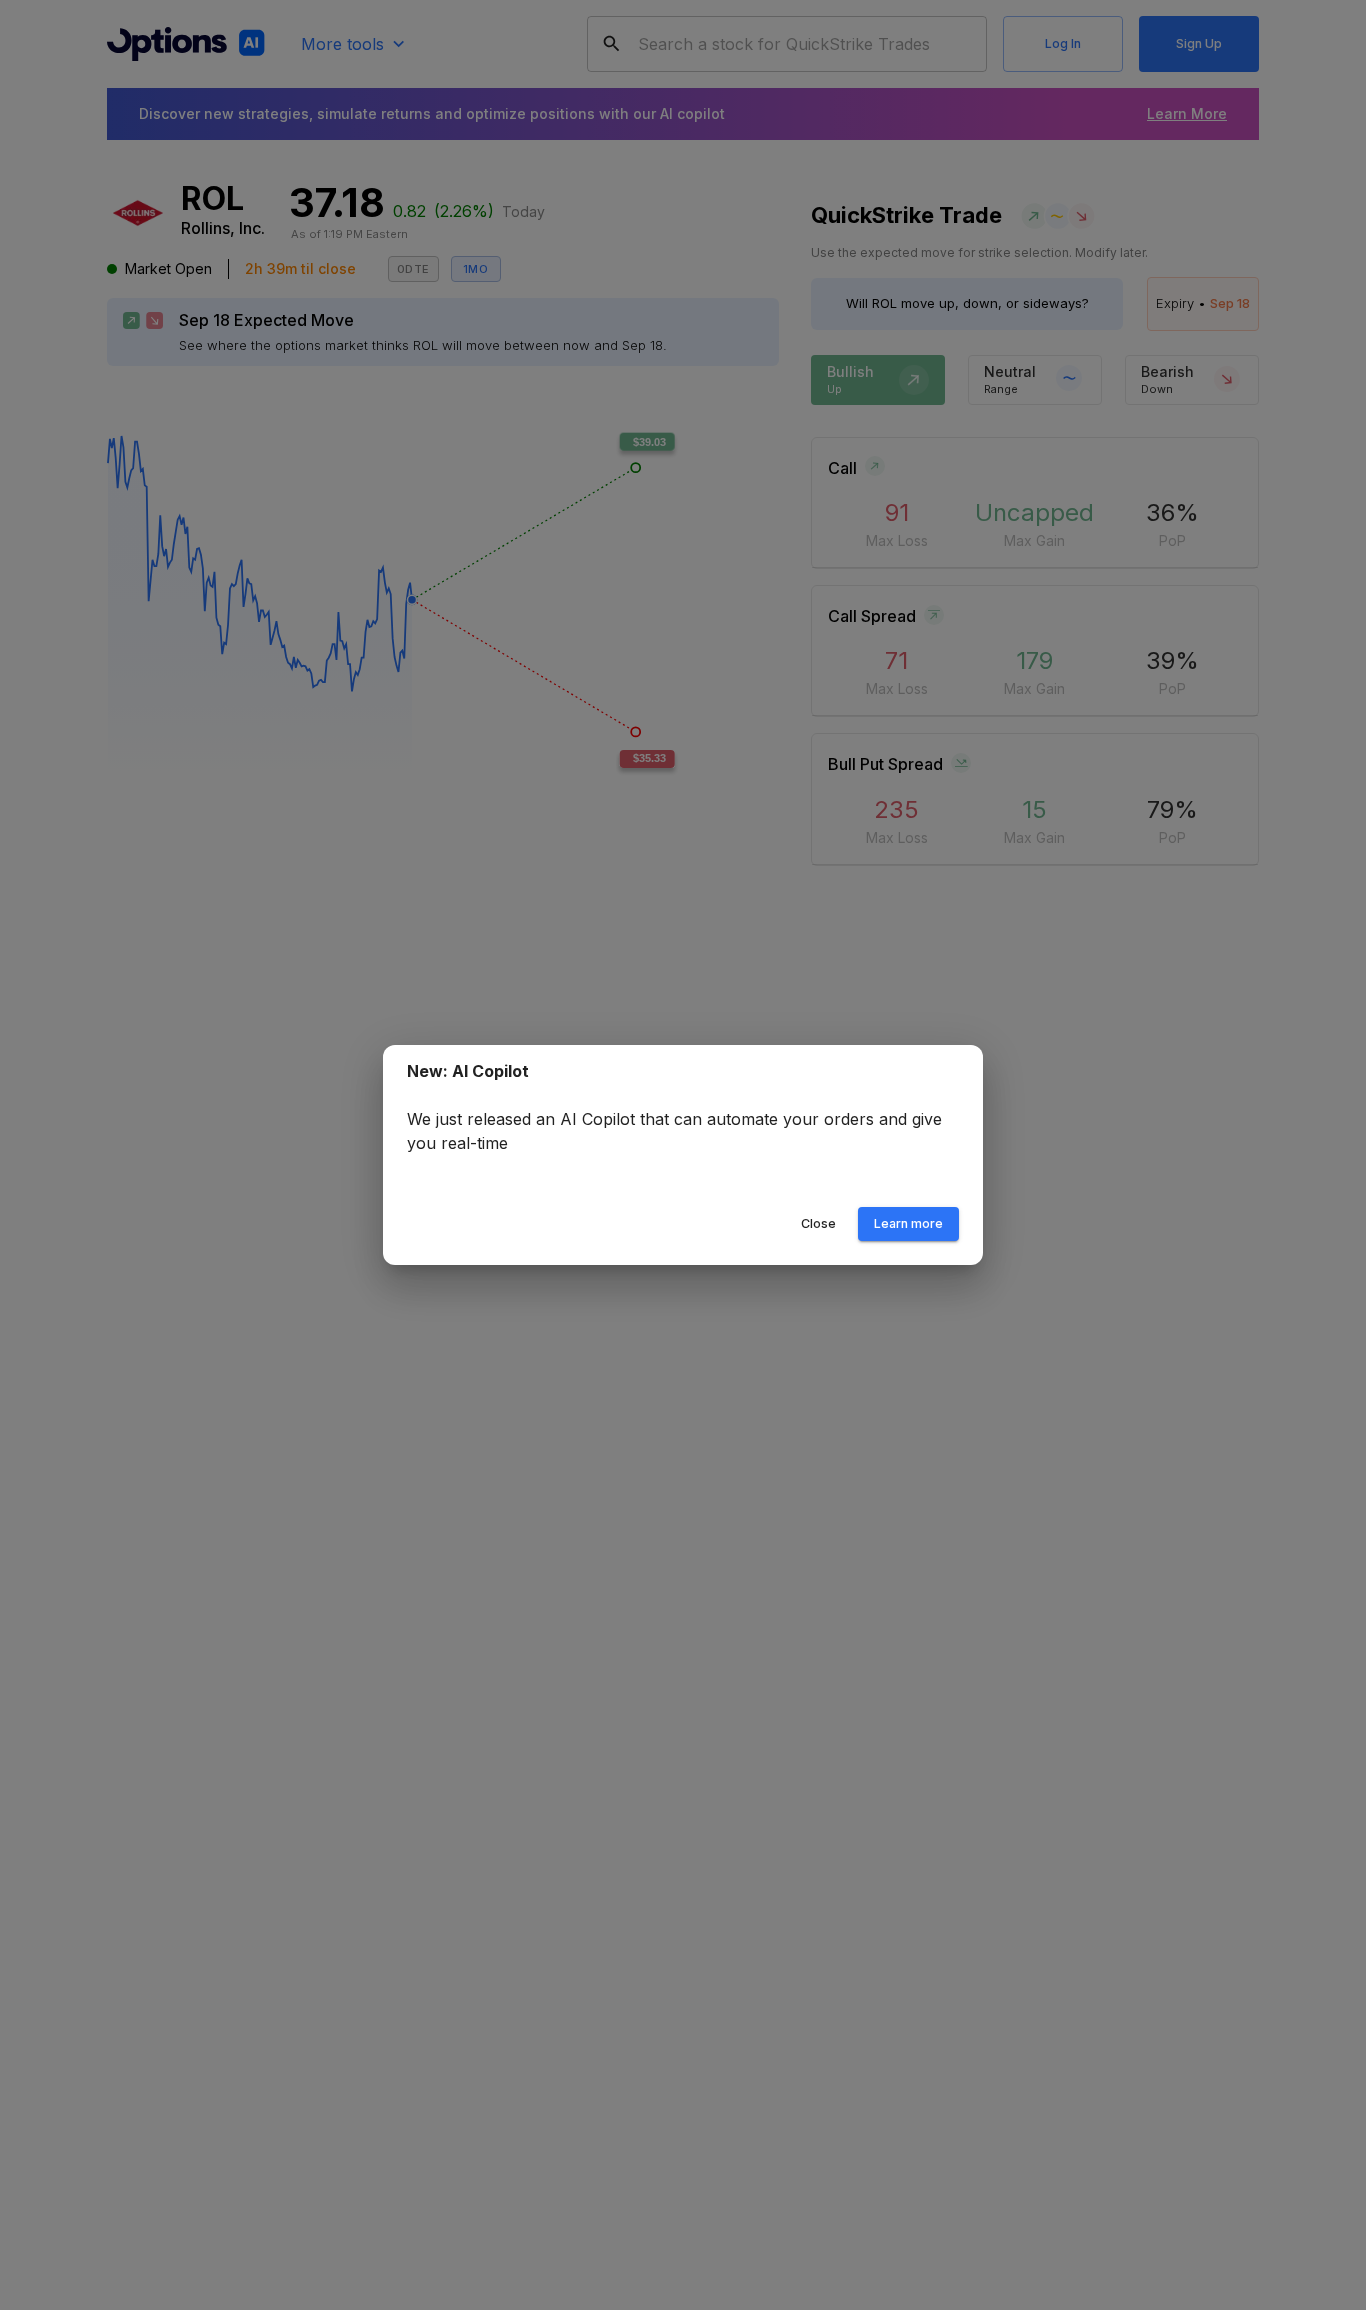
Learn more (908, 1223)
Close (818, 1223)
